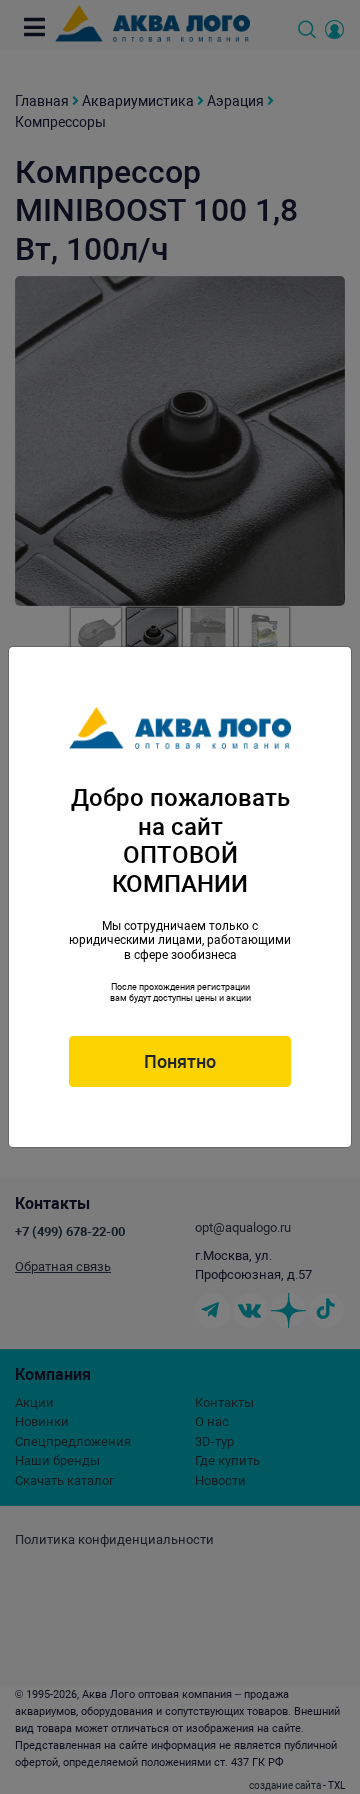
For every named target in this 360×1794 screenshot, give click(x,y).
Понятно (180, 1061)
